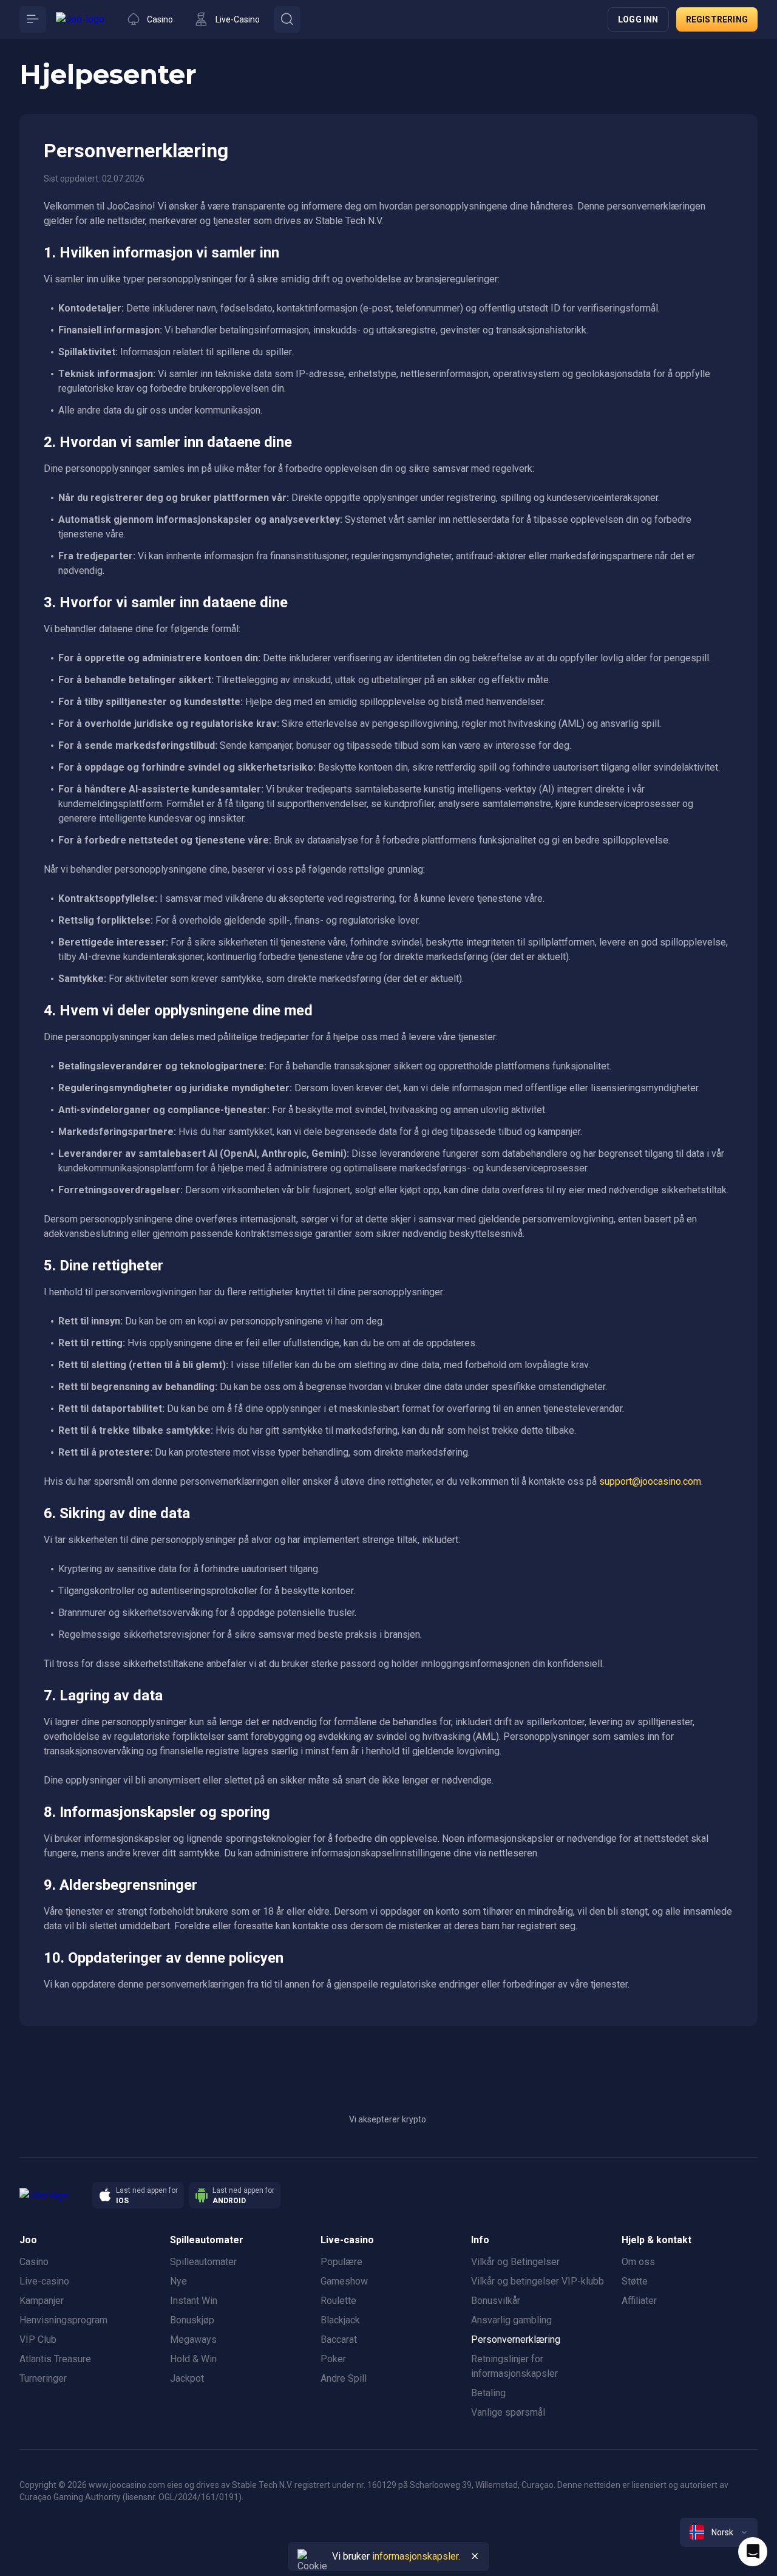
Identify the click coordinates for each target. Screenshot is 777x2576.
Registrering (717, 19)
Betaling (488, 2393)
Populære (341, 2262)
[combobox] (719, 2532)
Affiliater (639, 2301)
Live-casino (44, 2281)
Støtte (635, 2281)
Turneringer (43, 2378)
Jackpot (187, 2378)
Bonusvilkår (496, 2301)
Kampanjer (42, 2301)
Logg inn (638, 19)
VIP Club (38, 2339)
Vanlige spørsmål (508, 2412)
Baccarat (339, 2339)
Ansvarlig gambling (511, 2320)
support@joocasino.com (650, 1481)
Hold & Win (193, 2359)
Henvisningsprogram (63, 2320)
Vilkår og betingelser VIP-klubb (538, 2281)
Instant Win (194, 2301)
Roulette (338, 2301)
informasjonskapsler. (416, 2556)
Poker (333, 2359)
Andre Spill (344, 2378)
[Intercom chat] (753, 2552)
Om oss (638, 2262)
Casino (34, 2262)
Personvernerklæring (516, 2339)
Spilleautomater (203, 2262)
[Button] (33, 19)
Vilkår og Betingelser (515, 2262)
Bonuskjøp (192, 2320)
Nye (178, 2281)
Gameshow (344, 2281)
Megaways (193, 2339)
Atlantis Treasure (55, 2359)
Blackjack (340, 2320)
